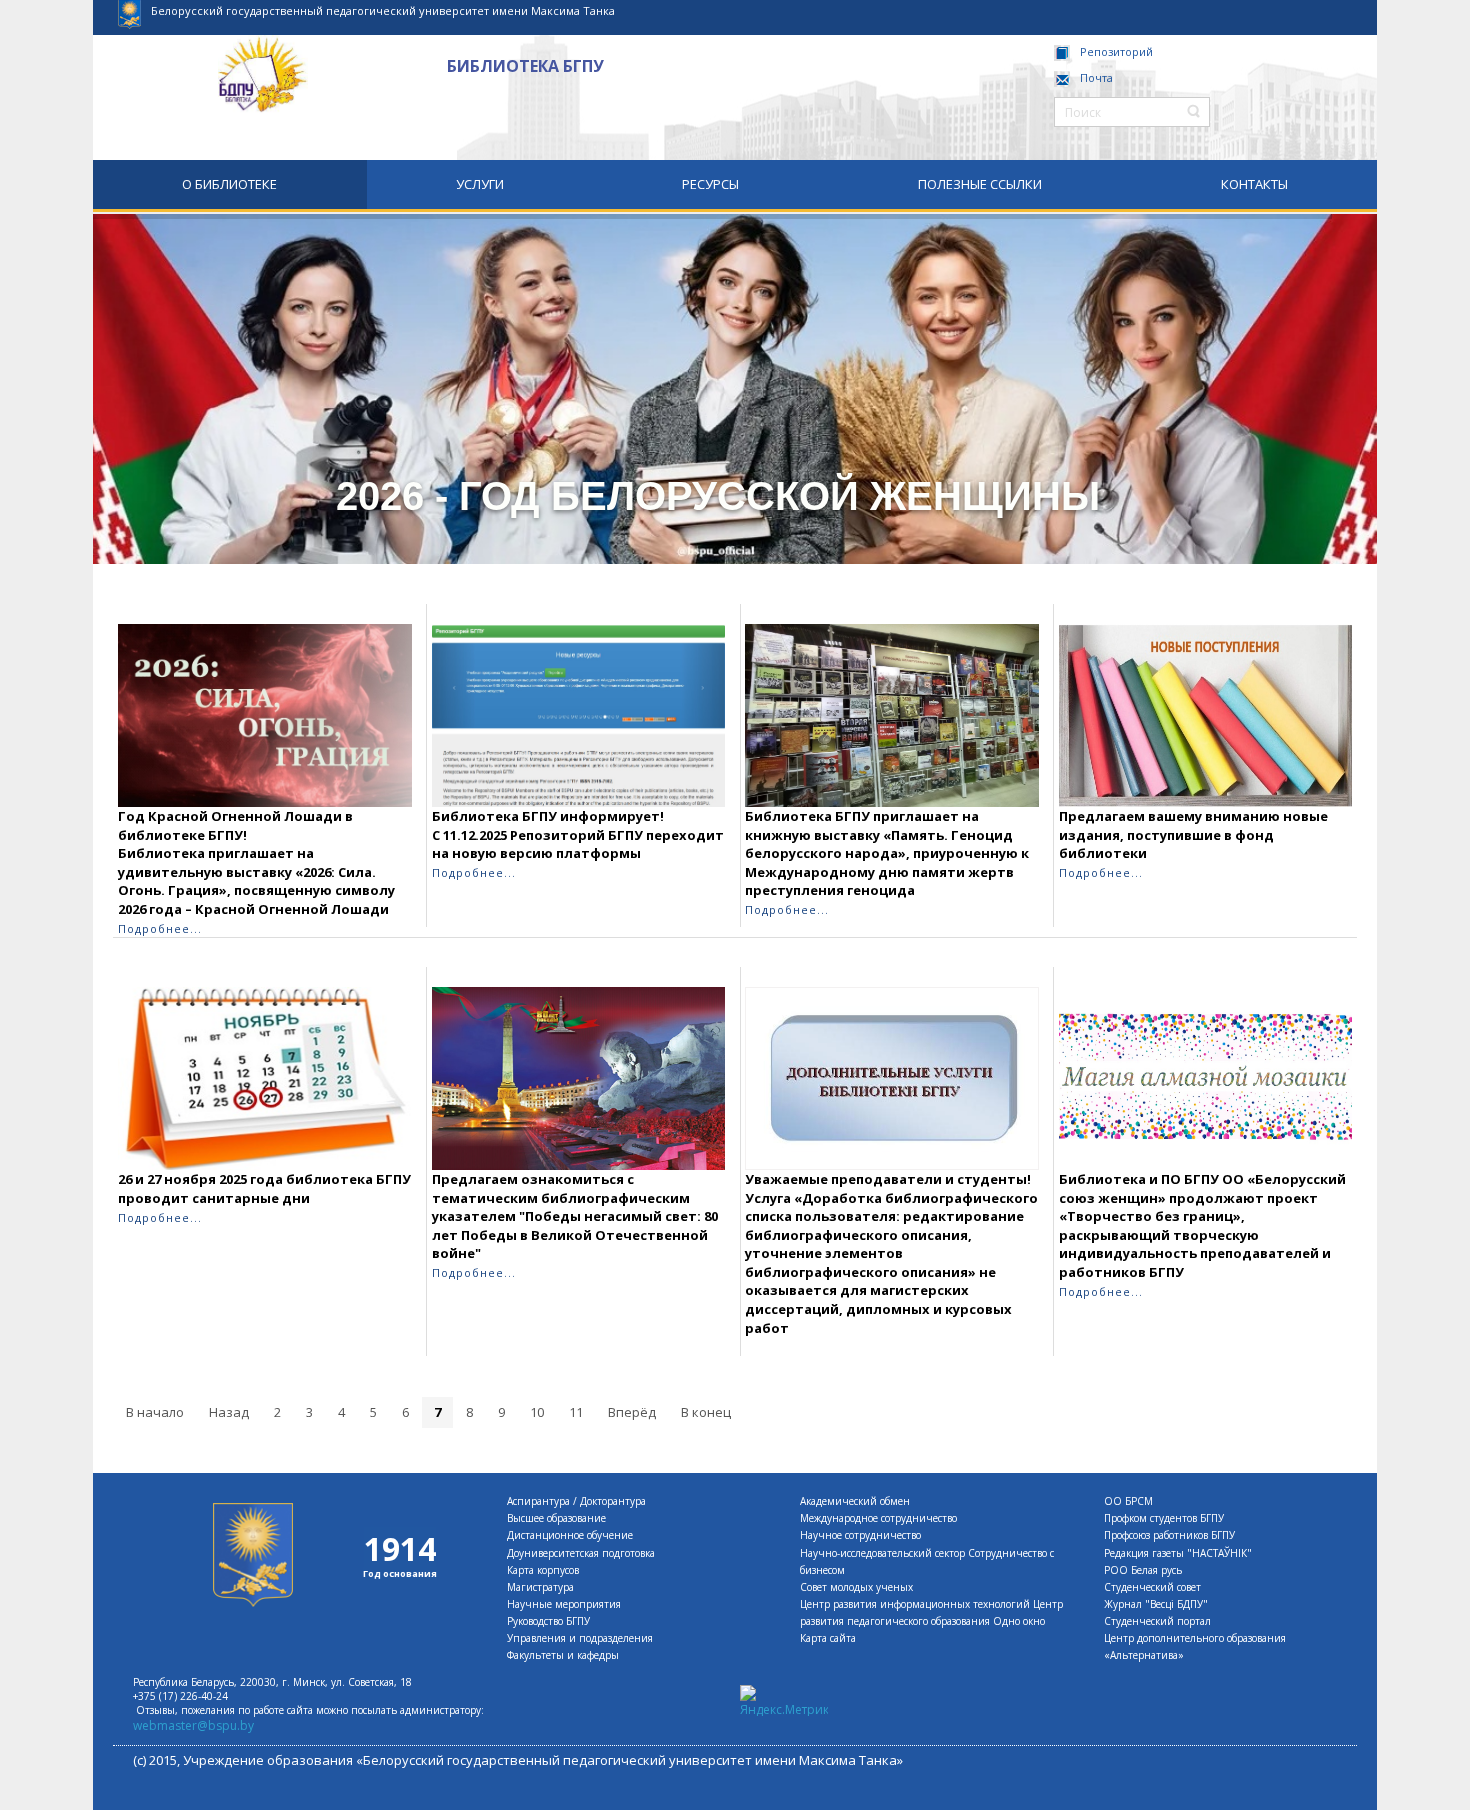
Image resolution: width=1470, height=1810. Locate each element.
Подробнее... (160, 928)
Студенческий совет (1152, 1587)
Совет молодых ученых (856, 1587)
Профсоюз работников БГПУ (1169, 1535)
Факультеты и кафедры (563, 1655)
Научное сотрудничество (860, 1535)
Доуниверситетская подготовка (581, 1553)
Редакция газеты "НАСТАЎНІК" (1178, 1553)
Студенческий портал (1157, 1621)
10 (537, 1412)
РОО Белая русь (1143, 1570)
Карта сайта (828, 1638)
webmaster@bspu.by (193, 1725)
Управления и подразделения (580, 1638)
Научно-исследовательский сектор (882, 1553)
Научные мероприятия (564, 1604)
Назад (229, 1412)
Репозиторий (1116, 51)
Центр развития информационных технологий (915, 1604)
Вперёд (632, 1412)
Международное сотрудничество (878, 1518)
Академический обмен (855, 1501)
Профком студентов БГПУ (1164, 1518)
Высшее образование (556, 1518)
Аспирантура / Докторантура (576, 1501)
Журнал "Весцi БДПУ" (1156, 1604)
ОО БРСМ (1128, 1501)
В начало (155, 1412)
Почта (1096, 77)
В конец (706, 1412)
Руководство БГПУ (548, 1621)
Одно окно (1019, 1621)
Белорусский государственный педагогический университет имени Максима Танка (383, 10)
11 (576, 1412)
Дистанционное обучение (570, 1535)
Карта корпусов (543, 1570)
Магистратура (540, 1587)
